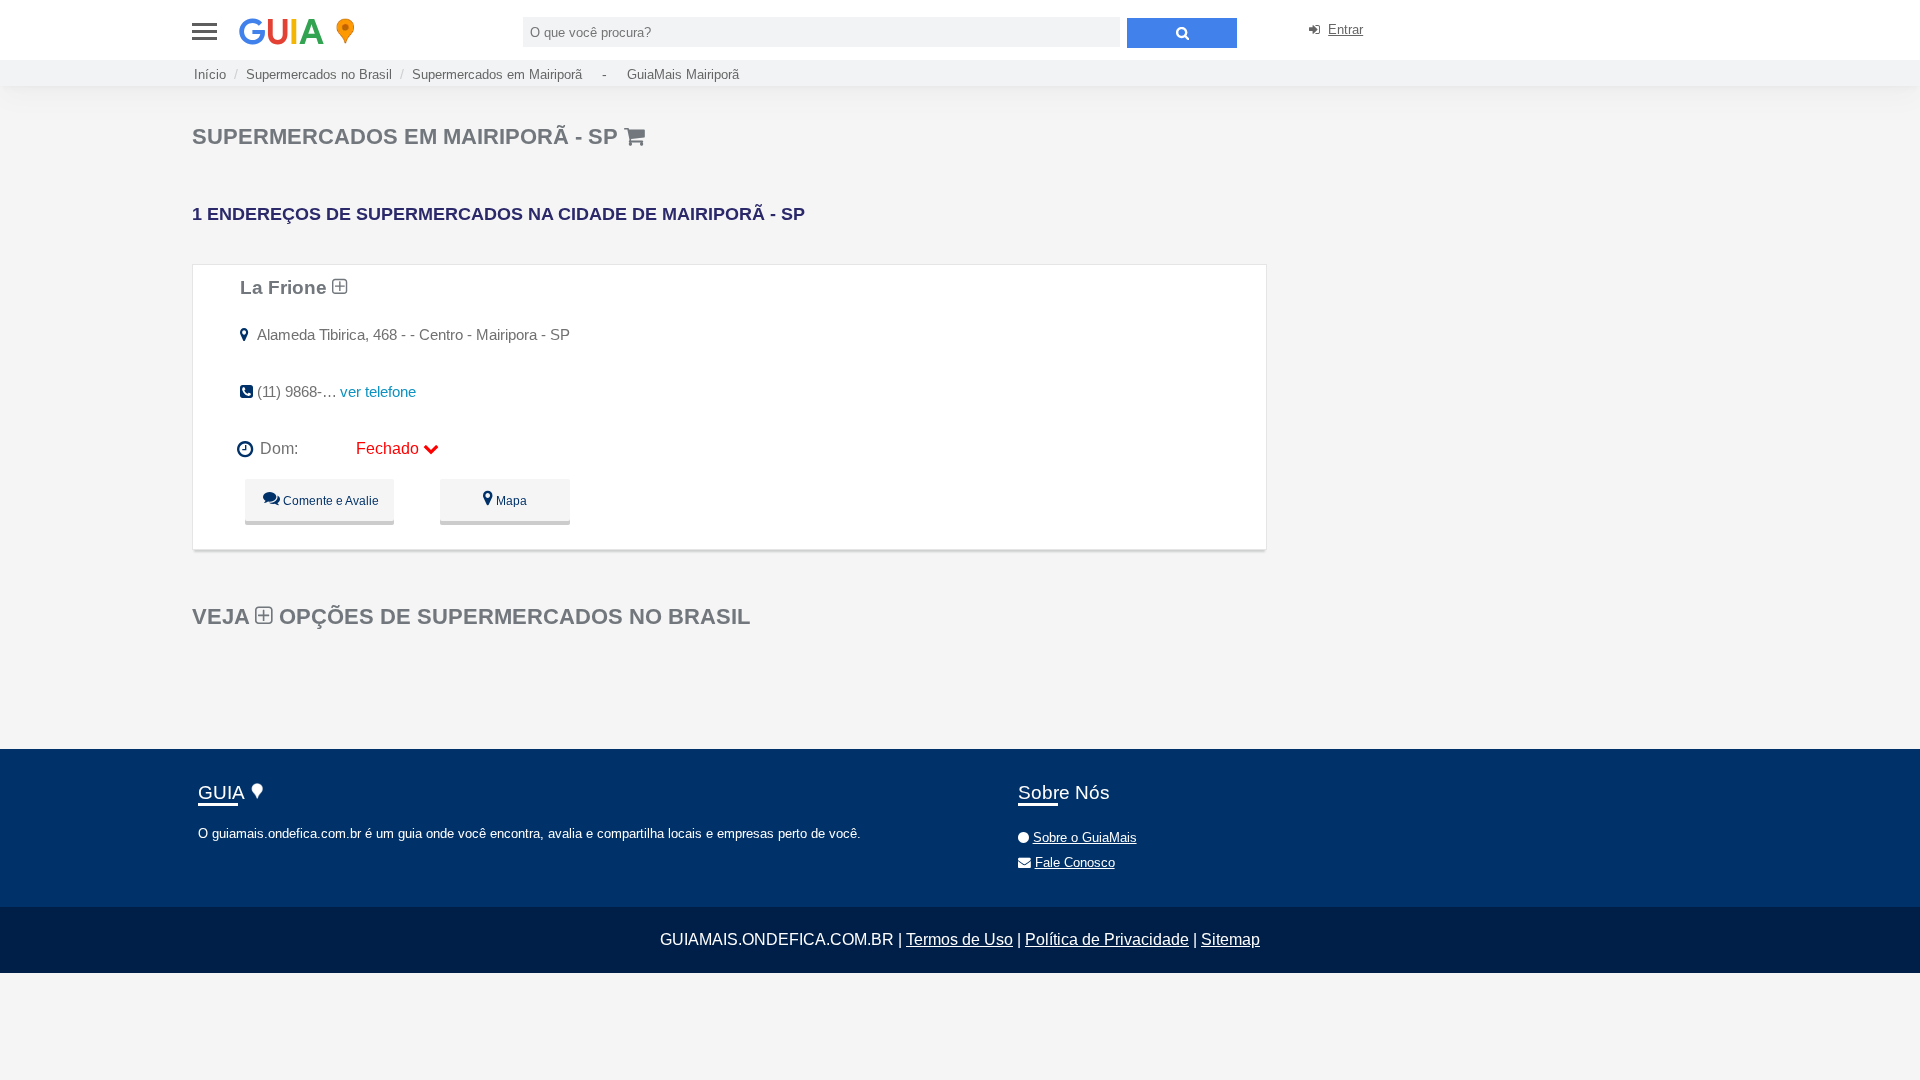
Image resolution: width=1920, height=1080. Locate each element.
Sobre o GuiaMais (1085, 837)
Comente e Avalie (329, 501)
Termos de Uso (959, 939)
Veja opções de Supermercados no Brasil (471, 616)
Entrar (1345, 29)
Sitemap (1230, 939)
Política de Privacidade (1107, 939)
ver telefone (378, 391)
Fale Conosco (1075, 862)
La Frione (286, 287)
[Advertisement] (1446, 260)
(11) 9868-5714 (305, 391)
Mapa (510, 501)
